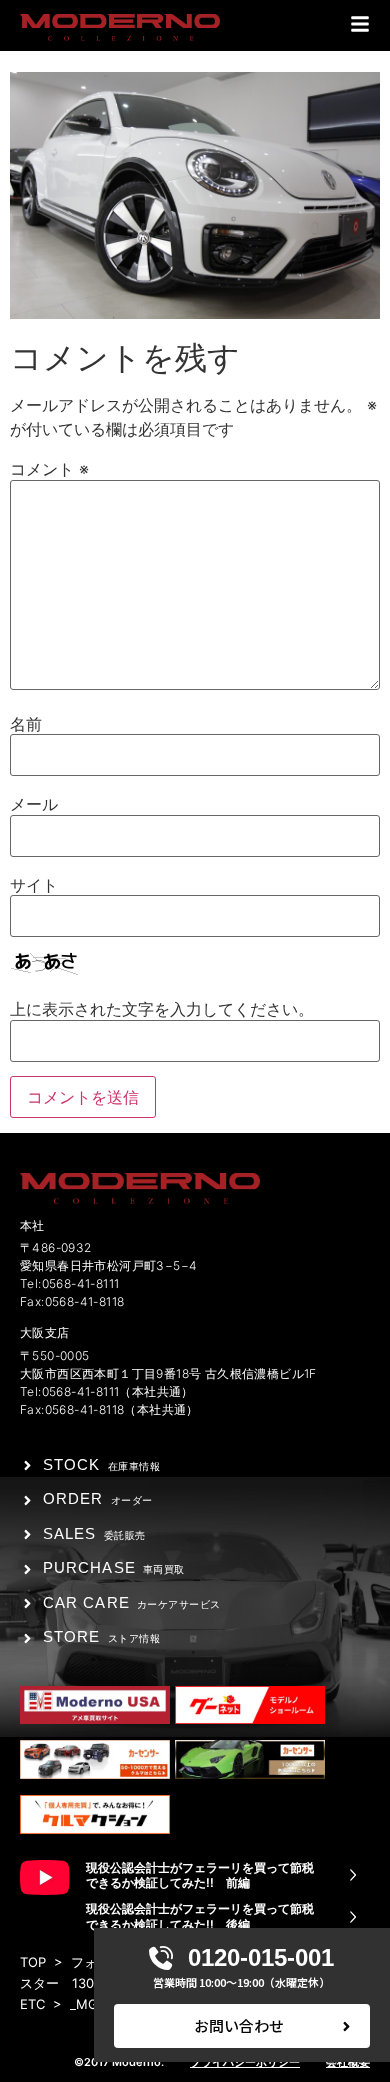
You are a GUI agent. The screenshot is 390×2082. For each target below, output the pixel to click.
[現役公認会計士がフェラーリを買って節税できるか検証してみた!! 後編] (353, 1917)
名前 (26, 724)
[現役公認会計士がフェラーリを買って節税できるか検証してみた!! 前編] (353, 1875)
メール (34, 804)
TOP (33, 1962)
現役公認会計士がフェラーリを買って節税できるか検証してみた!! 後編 (200, 1916)
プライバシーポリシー (245, 2062)
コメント (49, 469)
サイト (34, 885)
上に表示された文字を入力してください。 (162, 1009)
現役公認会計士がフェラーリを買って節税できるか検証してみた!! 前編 (200, 1875)
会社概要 (348, 2062)
